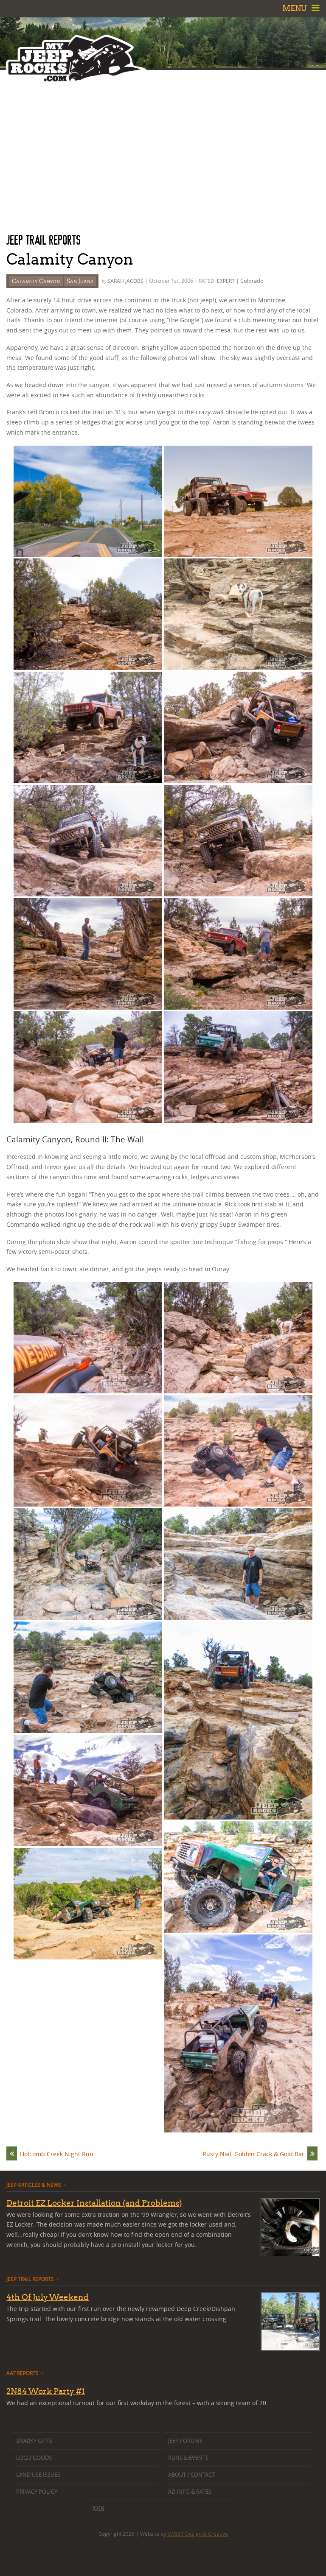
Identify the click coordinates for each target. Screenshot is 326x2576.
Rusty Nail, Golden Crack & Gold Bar (253, 2154)
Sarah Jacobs (125, 281)
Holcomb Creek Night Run (57, 2154)
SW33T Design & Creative (198, 2534)
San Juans (80, 281)
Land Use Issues (38, 2475)
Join (98, 2509)
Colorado (252, 281)
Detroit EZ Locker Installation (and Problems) (94, 2203)
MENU (295, 8)
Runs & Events (188, 2458)
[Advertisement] (163, 151)
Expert (226, 281)
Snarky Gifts (34, 2441)
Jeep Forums (185, 2441)
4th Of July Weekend (48, 2297)
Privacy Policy (37, 2492)
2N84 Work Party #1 (46, 2391)
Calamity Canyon (36, 281)
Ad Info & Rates (190, 2492)
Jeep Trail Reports (44, 240)
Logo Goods (34, 2458)
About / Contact (191, 2475)
